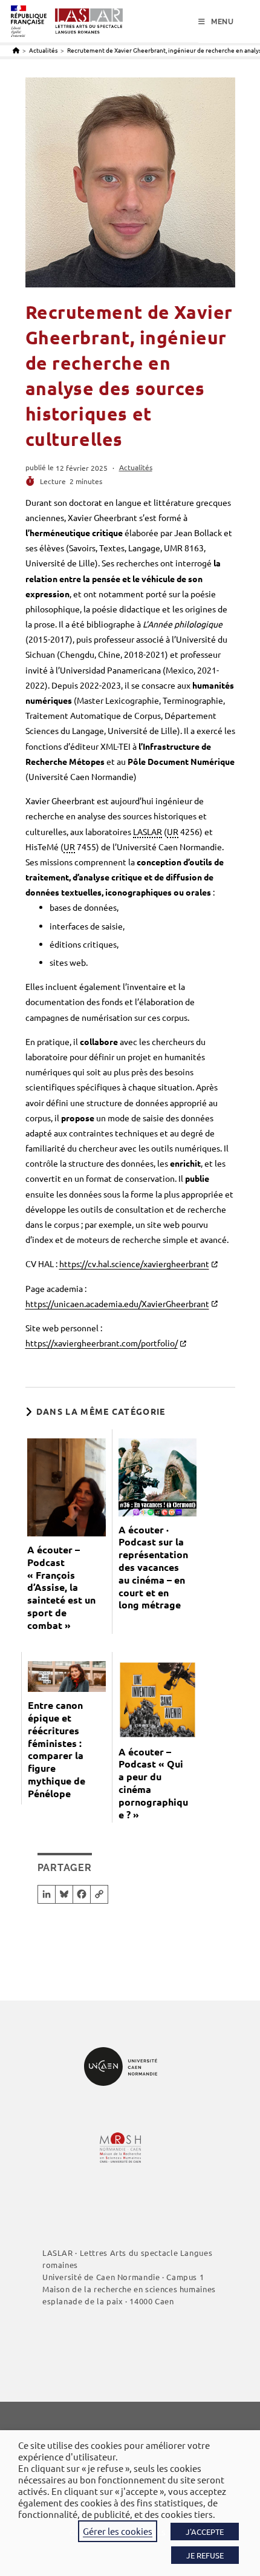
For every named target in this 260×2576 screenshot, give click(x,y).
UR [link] (173, 831)
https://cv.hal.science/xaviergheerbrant (134, 1263)
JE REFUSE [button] (205, 2555)
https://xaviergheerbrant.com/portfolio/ (102, 1343)
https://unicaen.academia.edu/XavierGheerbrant (117, 1303)
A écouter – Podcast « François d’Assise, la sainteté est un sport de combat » (61, 1588)
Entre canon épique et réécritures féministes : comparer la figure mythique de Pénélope (57, 1749)
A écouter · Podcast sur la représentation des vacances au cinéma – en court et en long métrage (153, 1568)
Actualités (136, 467)
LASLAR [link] (148, 831)
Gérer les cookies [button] (118, 2531)
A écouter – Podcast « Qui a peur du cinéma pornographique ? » (153, 1783)
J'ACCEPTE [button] (205, 2532)
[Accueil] (16, 50)
